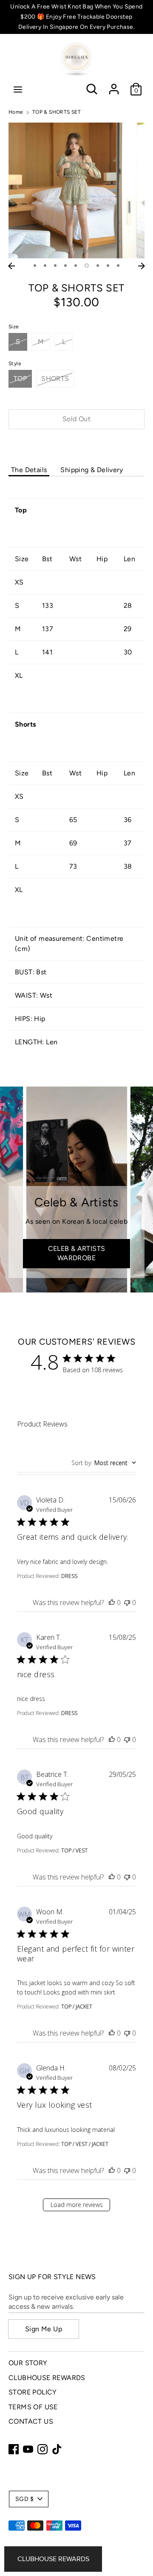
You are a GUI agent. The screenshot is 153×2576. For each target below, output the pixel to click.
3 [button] (55, 266)
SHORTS (55, 379)
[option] (76, 190)
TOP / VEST (74, 1850)
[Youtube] (28, 2449)
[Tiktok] (57, 2449)
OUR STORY (28, 2363)
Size (14, 327)
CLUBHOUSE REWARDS (47, 2378)
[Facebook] (14, 2449)
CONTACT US (31, 2421)
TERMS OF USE (33, 2407)
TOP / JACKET (77, 2007)
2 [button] (45, 266)
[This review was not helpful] (127, 1603)
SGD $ (24, 2499)
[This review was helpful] (112, 1603)
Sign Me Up (44, 2329)
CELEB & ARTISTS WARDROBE (77, 1253)
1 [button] (35, 266)
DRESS (69, 1576)
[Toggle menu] (18, 89)
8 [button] (108, 266)
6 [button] (87, 266)
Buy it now (76, 445)
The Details (29, 470)
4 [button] (65, 266)
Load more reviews (77, 2205)
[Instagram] (42, 2449)
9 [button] (118, 266)
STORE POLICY (33, 2392)
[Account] (114, 85)
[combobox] (104, 1463)
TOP (20, 379)
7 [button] (98, 266)
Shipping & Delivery (92, 470)
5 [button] (76, 266)
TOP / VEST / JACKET (85, 2144)
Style (15, 364)
